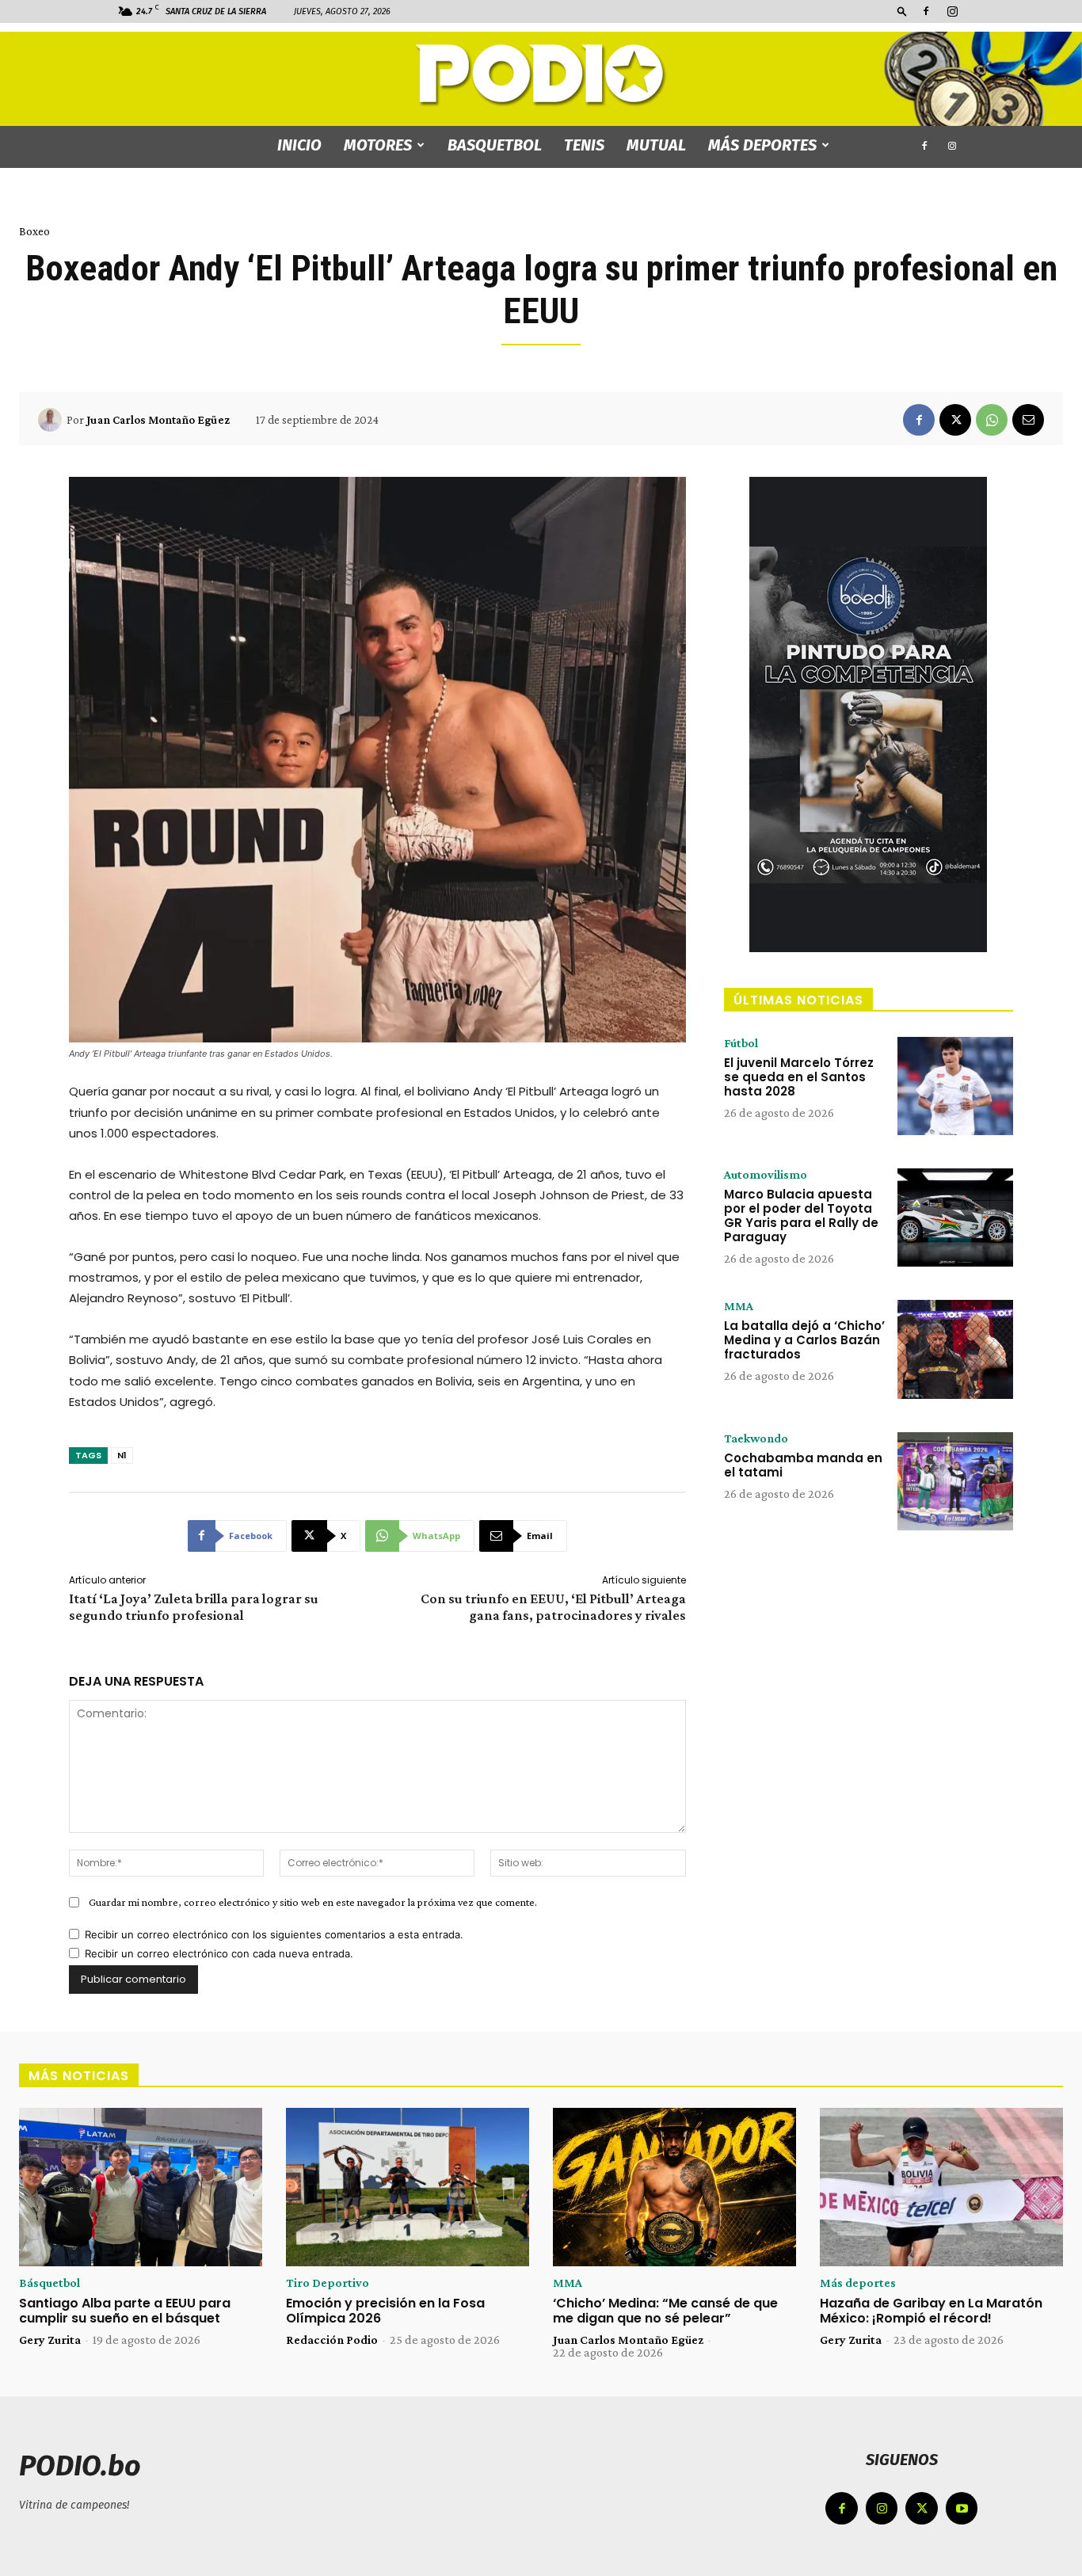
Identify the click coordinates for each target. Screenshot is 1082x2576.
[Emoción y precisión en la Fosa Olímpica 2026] (408, 2187)
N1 (122, 1455)
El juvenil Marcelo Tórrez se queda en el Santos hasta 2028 (799, 1077)
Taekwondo (756, 1439)
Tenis (584, 145)
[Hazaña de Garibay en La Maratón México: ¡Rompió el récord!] (941, 2187)
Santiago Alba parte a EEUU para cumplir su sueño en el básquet (125, 2311)
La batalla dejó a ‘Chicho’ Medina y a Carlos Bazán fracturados (804, 1340)
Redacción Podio (332, 2340)
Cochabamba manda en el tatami (803, 1465)
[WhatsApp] (992, 420)
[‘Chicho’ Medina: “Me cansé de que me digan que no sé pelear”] (674, 2187)
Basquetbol (495, 145)
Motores (378, 145)
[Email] (1028, 420)
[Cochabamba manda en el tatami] (955, 1481)
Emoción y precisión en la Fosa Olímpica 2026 (385, 2311)
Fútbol (741, 1043)
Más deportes (762, 145)
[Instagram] (952, 11)
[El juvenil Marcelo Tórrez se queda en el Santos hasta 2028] (955, 1086)
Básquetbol (50, 2283)
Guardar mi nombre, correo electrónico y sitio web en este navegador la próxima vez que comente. (313, 1902)
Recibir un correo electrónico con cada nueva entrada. (219, 1953)
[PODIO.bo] (541, 76)
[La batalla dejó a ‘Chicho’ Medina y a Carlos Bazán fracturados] (955, 1349)
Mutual (656, 145)
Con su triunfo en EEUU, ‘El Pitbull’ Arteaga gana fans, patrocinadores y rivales (553, 1607)
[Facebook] (926, 11)
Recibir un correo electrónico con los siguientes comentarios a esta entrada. (274, 1934)
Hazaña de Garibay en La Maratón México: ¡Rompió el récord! (931, 2311)
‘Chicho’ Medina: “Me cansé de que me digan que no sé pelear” (665, 2311)
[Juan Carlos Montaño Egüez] (52, 420)
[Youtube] (962, 2508)
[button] (902, 11)
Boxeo (34, 231)
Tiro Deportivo (328, 2283)
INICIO (299, 145)
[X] (955, 420)
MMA (739, 1306)
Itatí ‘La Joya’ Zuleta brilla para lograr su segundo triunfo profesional (194, 1607)
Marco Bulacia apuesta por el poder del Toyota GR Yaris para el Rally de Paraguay (801, 1216)
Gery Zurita (50, 2340)
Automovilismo (766, 1175)
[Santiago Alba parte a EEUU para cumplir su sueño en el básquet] (141, 2187)
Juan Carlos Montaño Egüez (158, 420)
